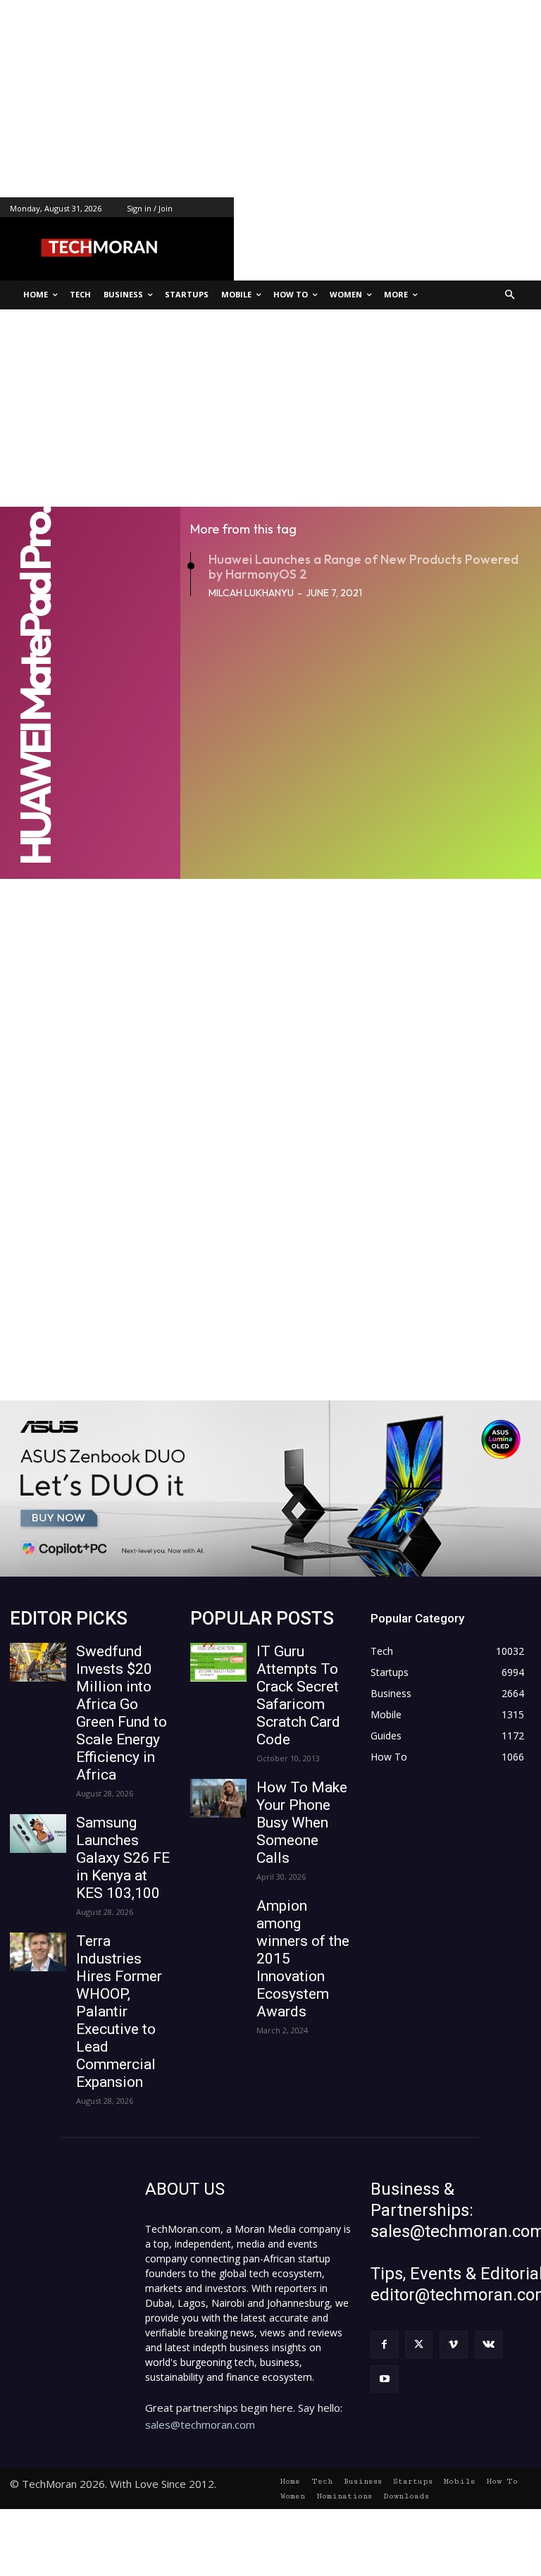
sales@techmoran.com (200, 2424)
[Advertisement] (270, 99)
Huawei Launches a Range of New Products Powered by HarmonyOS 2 (363, 567)
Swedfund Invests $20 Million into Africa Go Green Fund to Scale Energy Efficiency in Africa (122, 1713)
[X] (419, 2344)
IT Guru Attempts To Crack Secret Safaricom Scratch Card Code (298, 1695)
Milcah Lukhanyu (251, 593)
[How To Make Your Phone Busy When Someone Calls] (218, 1798)
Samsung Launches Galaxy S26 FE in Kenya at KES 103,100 (123, 1858)
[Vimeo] (453, 2344)
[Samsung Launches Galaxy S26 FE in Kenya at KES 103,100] (38, 1834)
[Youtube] (384, 2379)
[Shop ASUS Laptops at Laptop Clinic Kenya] (270, 1489)
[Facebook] (384, 2344)
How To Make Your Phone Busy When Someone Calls (302, 1823)
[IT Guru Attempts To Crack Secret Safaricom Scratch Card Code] (218, 1662)
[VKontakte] (489, 2344)
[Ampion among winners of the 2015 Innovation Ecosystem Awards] (218, 1917)
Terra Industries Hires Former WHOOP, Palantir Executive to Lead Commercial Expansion (119, 2011)
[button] (510, 295)
